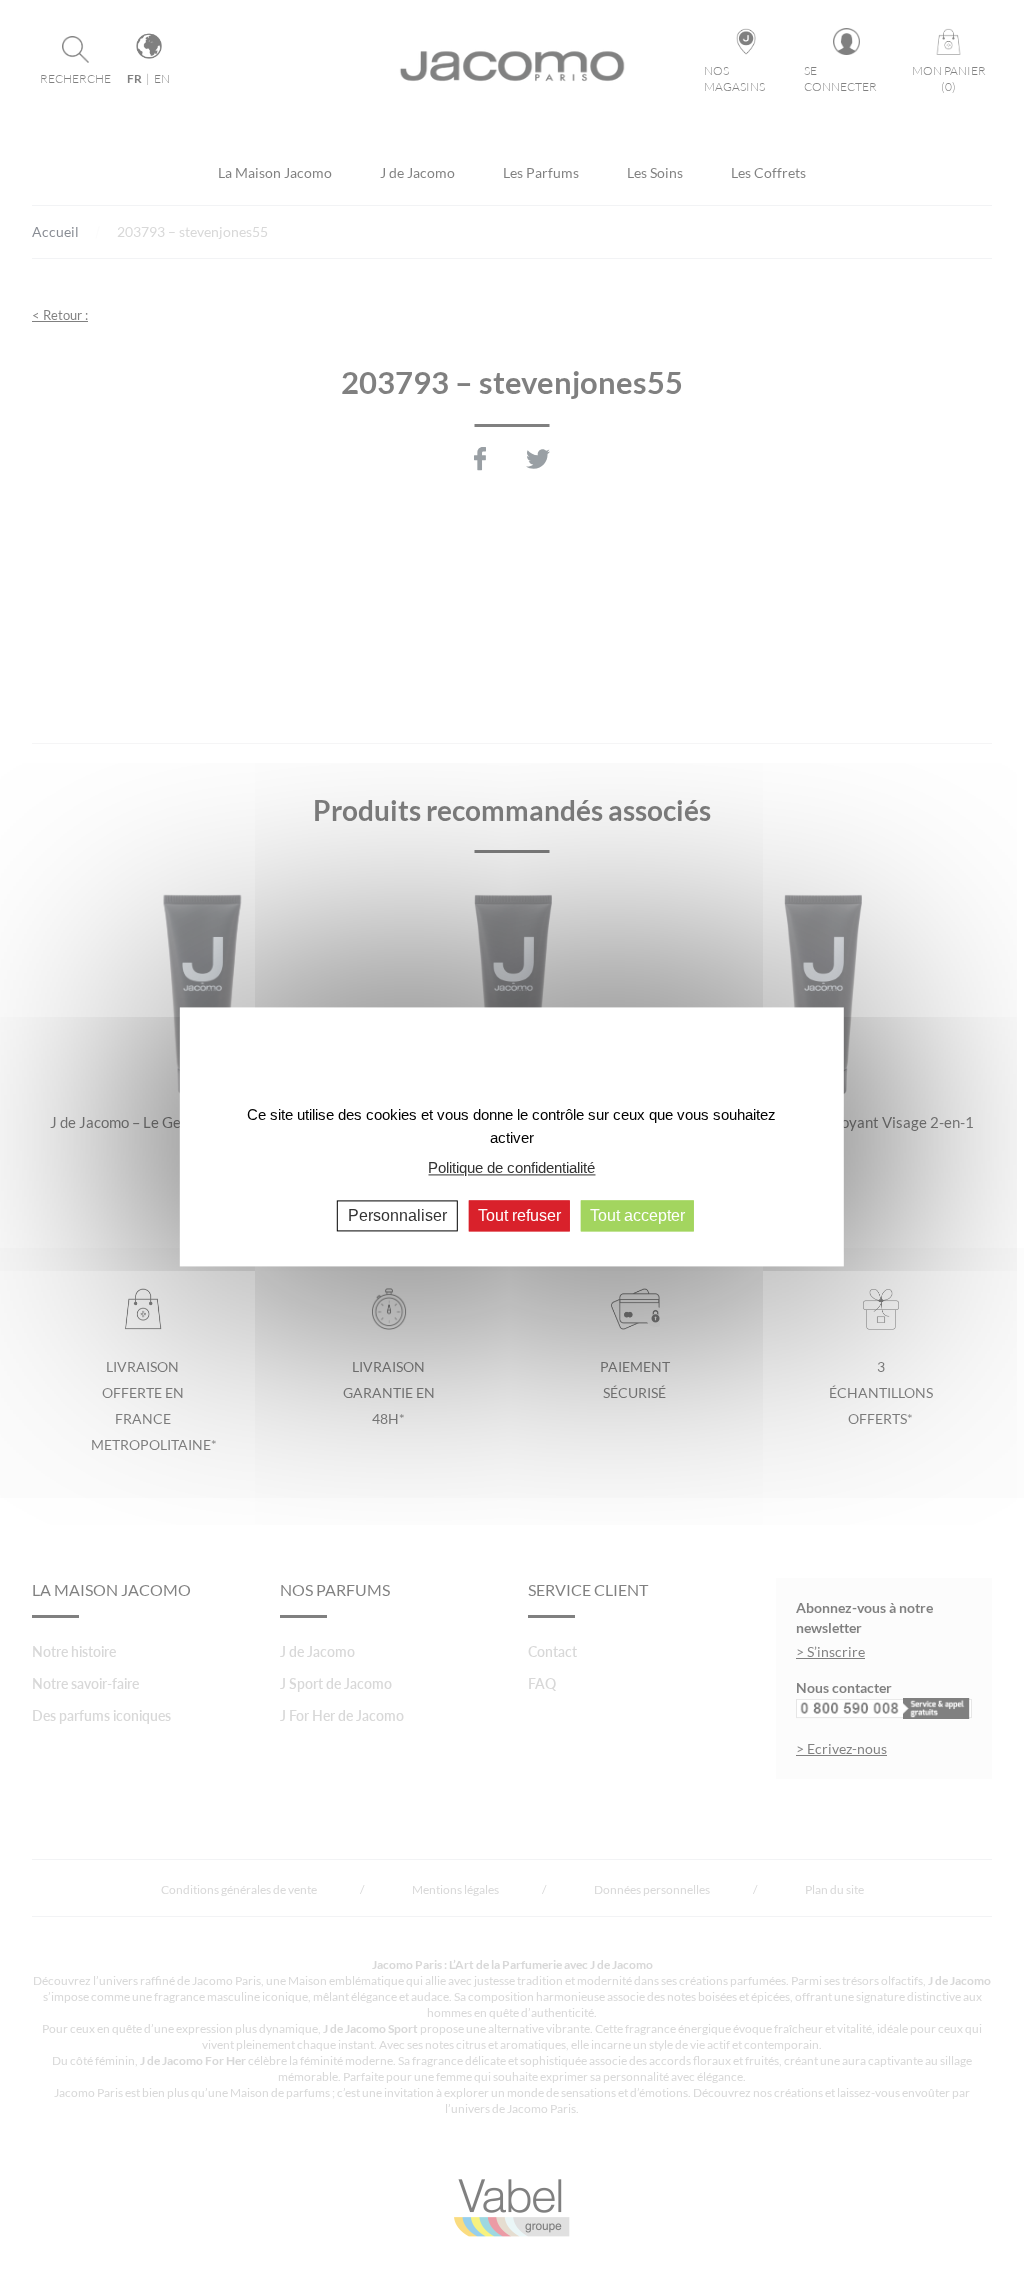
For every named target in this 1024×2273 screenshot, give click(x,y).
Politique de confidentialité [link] (511, 1167)
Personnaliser (397, 1215)
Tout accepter (637, 1215)
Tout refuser (519, 1215)
